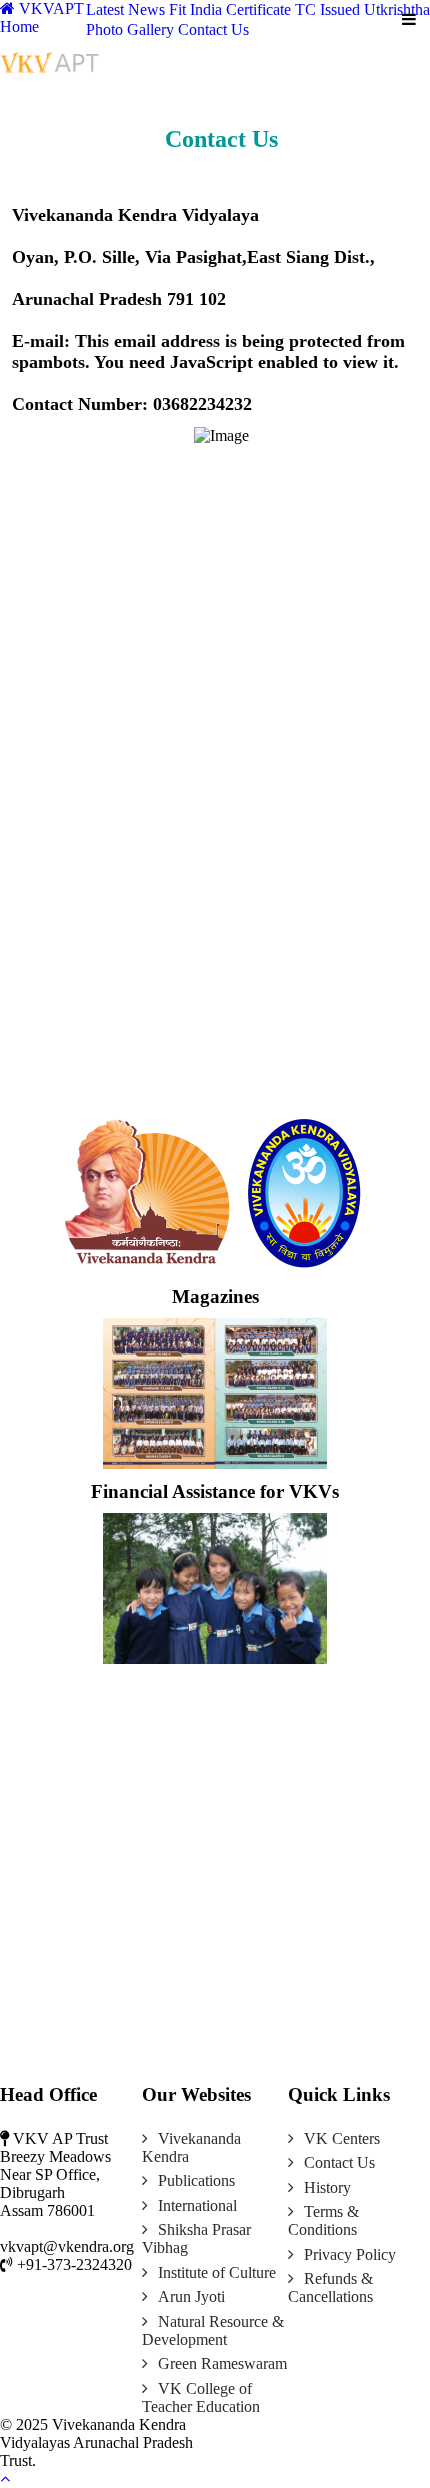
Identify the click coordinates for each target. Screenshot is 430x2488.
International (197, 2205)
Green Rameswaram (222, 2363)
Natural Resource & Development (213, 2330)
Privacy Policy (350, 2254)
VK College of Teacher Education (201, 2397)
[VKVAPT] (53, 60)
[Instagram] (269, 2424)
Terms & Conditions (323, 2220)
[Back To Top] (5, 2478)
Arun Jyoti (191, 2296)
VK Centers (342, 2138)
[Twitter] (239, 2424)
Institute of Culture (217, 2272)
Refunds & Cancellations (330, 2287)
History (327, 2187)
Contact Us (339, 2162)
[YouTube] (255, 2424)
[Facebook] (223, 2424)
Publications (196, 2180)
